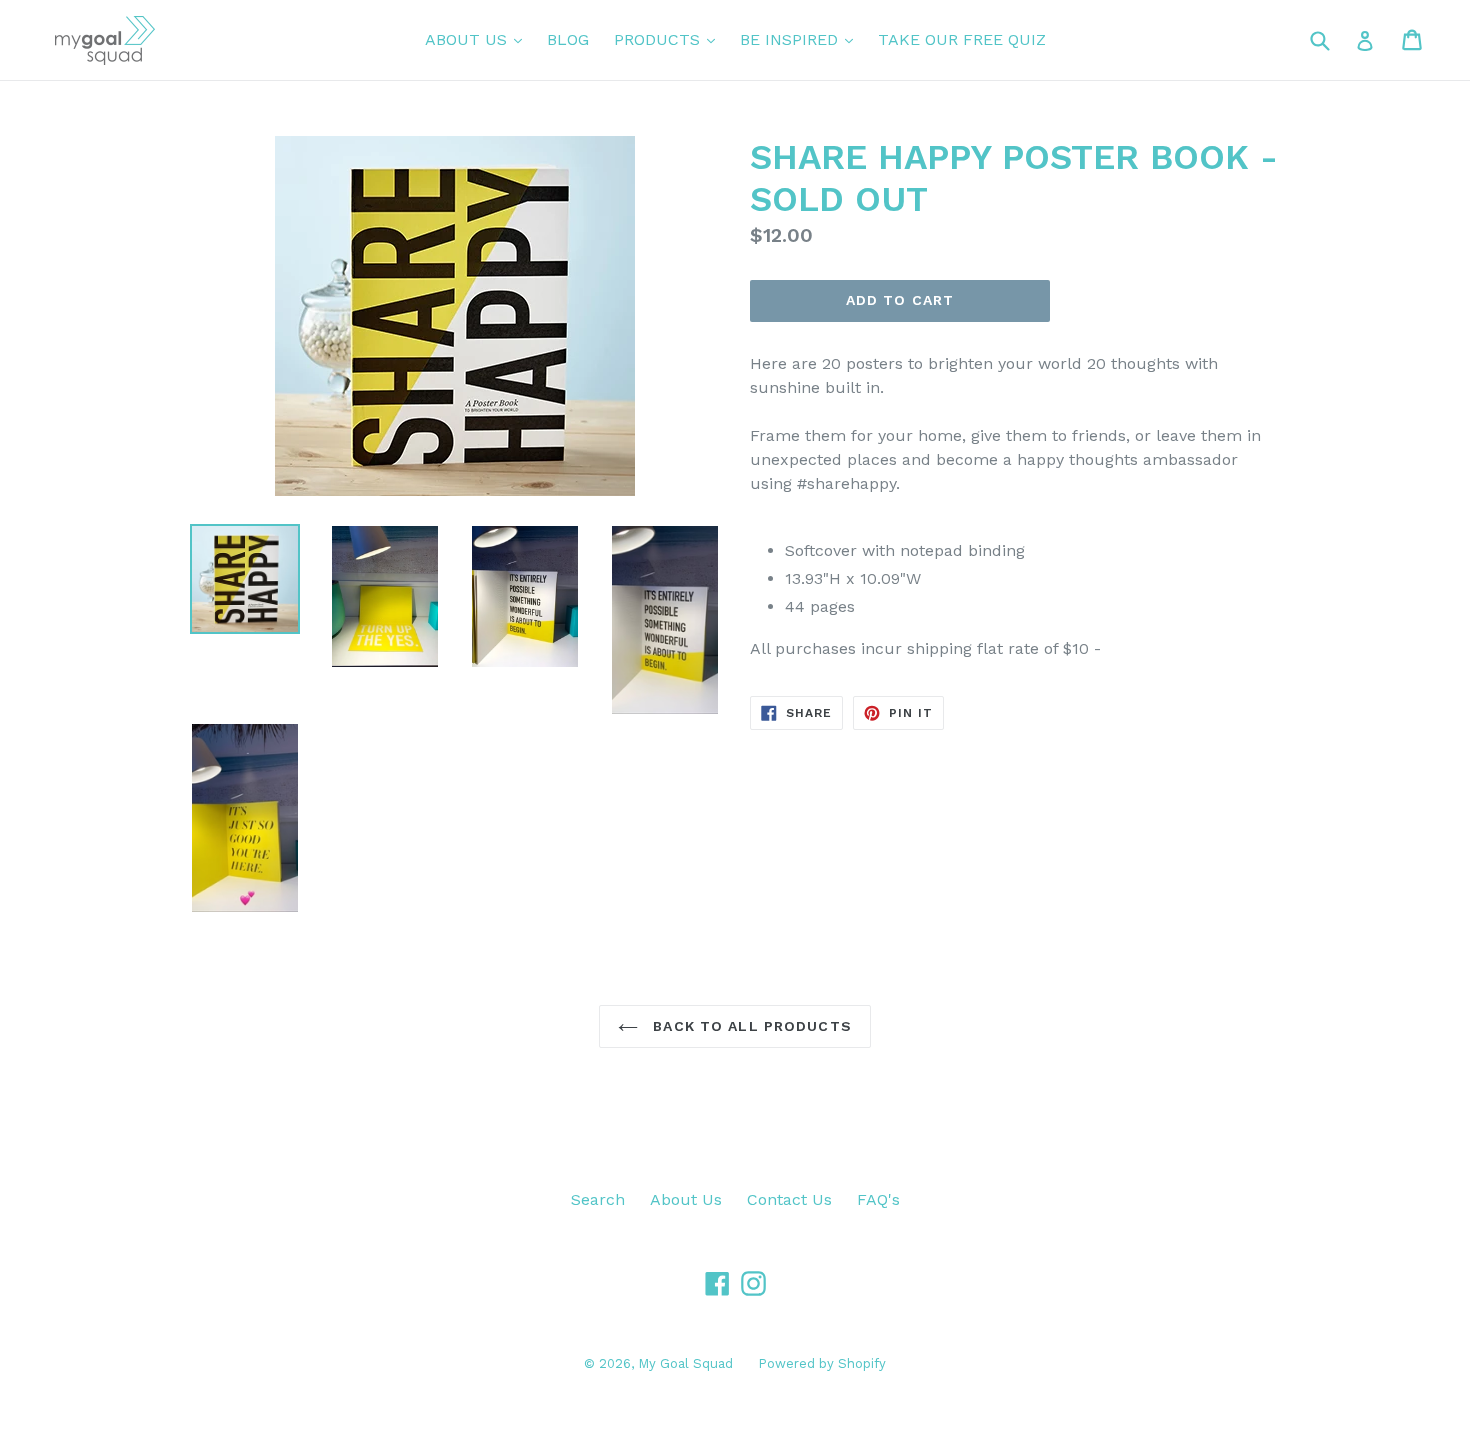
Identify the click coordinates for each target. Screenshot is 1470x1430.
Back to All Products (750, 1026)
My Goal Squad (685, 1363)
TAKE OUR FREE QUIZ (962, 39)
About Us (686, 1199)
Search (598, 1199)
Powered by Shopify (822, 1363)
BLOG (568, 39)
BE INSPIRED (801, 39)
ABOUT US (478, 39)
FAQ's (878, 1199)
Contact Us (789, 1199)
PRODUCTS (669, 39)
